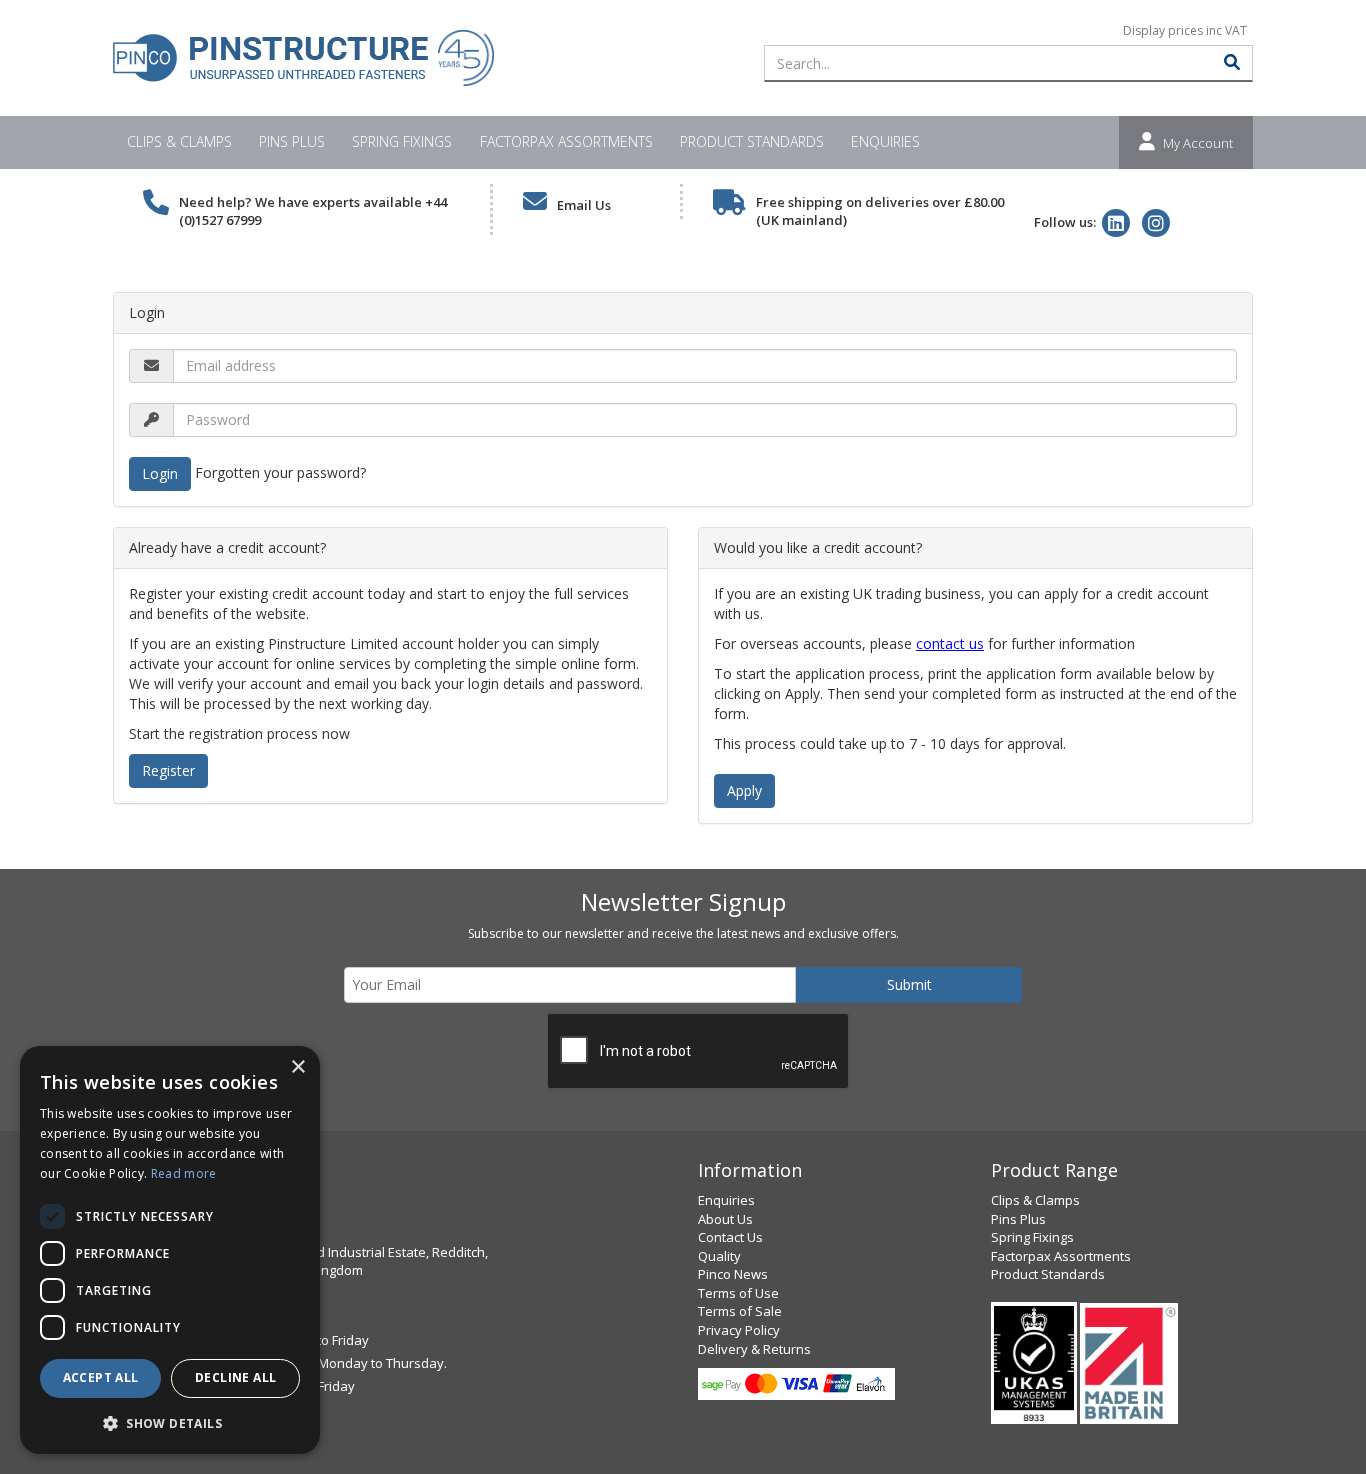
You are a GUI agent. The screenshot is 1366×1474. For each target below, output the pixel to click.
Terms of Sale (740, 1311)
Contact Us (730, 1237)
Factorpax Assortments (566, 141)
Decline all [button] (235, 1377)
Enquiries (885, 141)
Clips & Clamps (179, 141)
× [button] (297, 1067)
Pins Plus (292, 141)
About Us (725, 1219)
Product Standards (752, 141)
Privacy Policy (739, 1330)
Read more (184, 1173)
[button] (170, 1422)
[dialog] (170, 1250)
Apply (744, 790)
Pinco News (733, 1274)
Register (168, 770)
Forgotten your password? (280, 471)
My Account (1198, 143)
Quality (719, 1256)
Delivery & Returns (754, 1349)
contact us (950, 643)
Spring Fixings (402, 141)
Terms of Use (738, 1293)
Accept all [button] (101, 1377)
